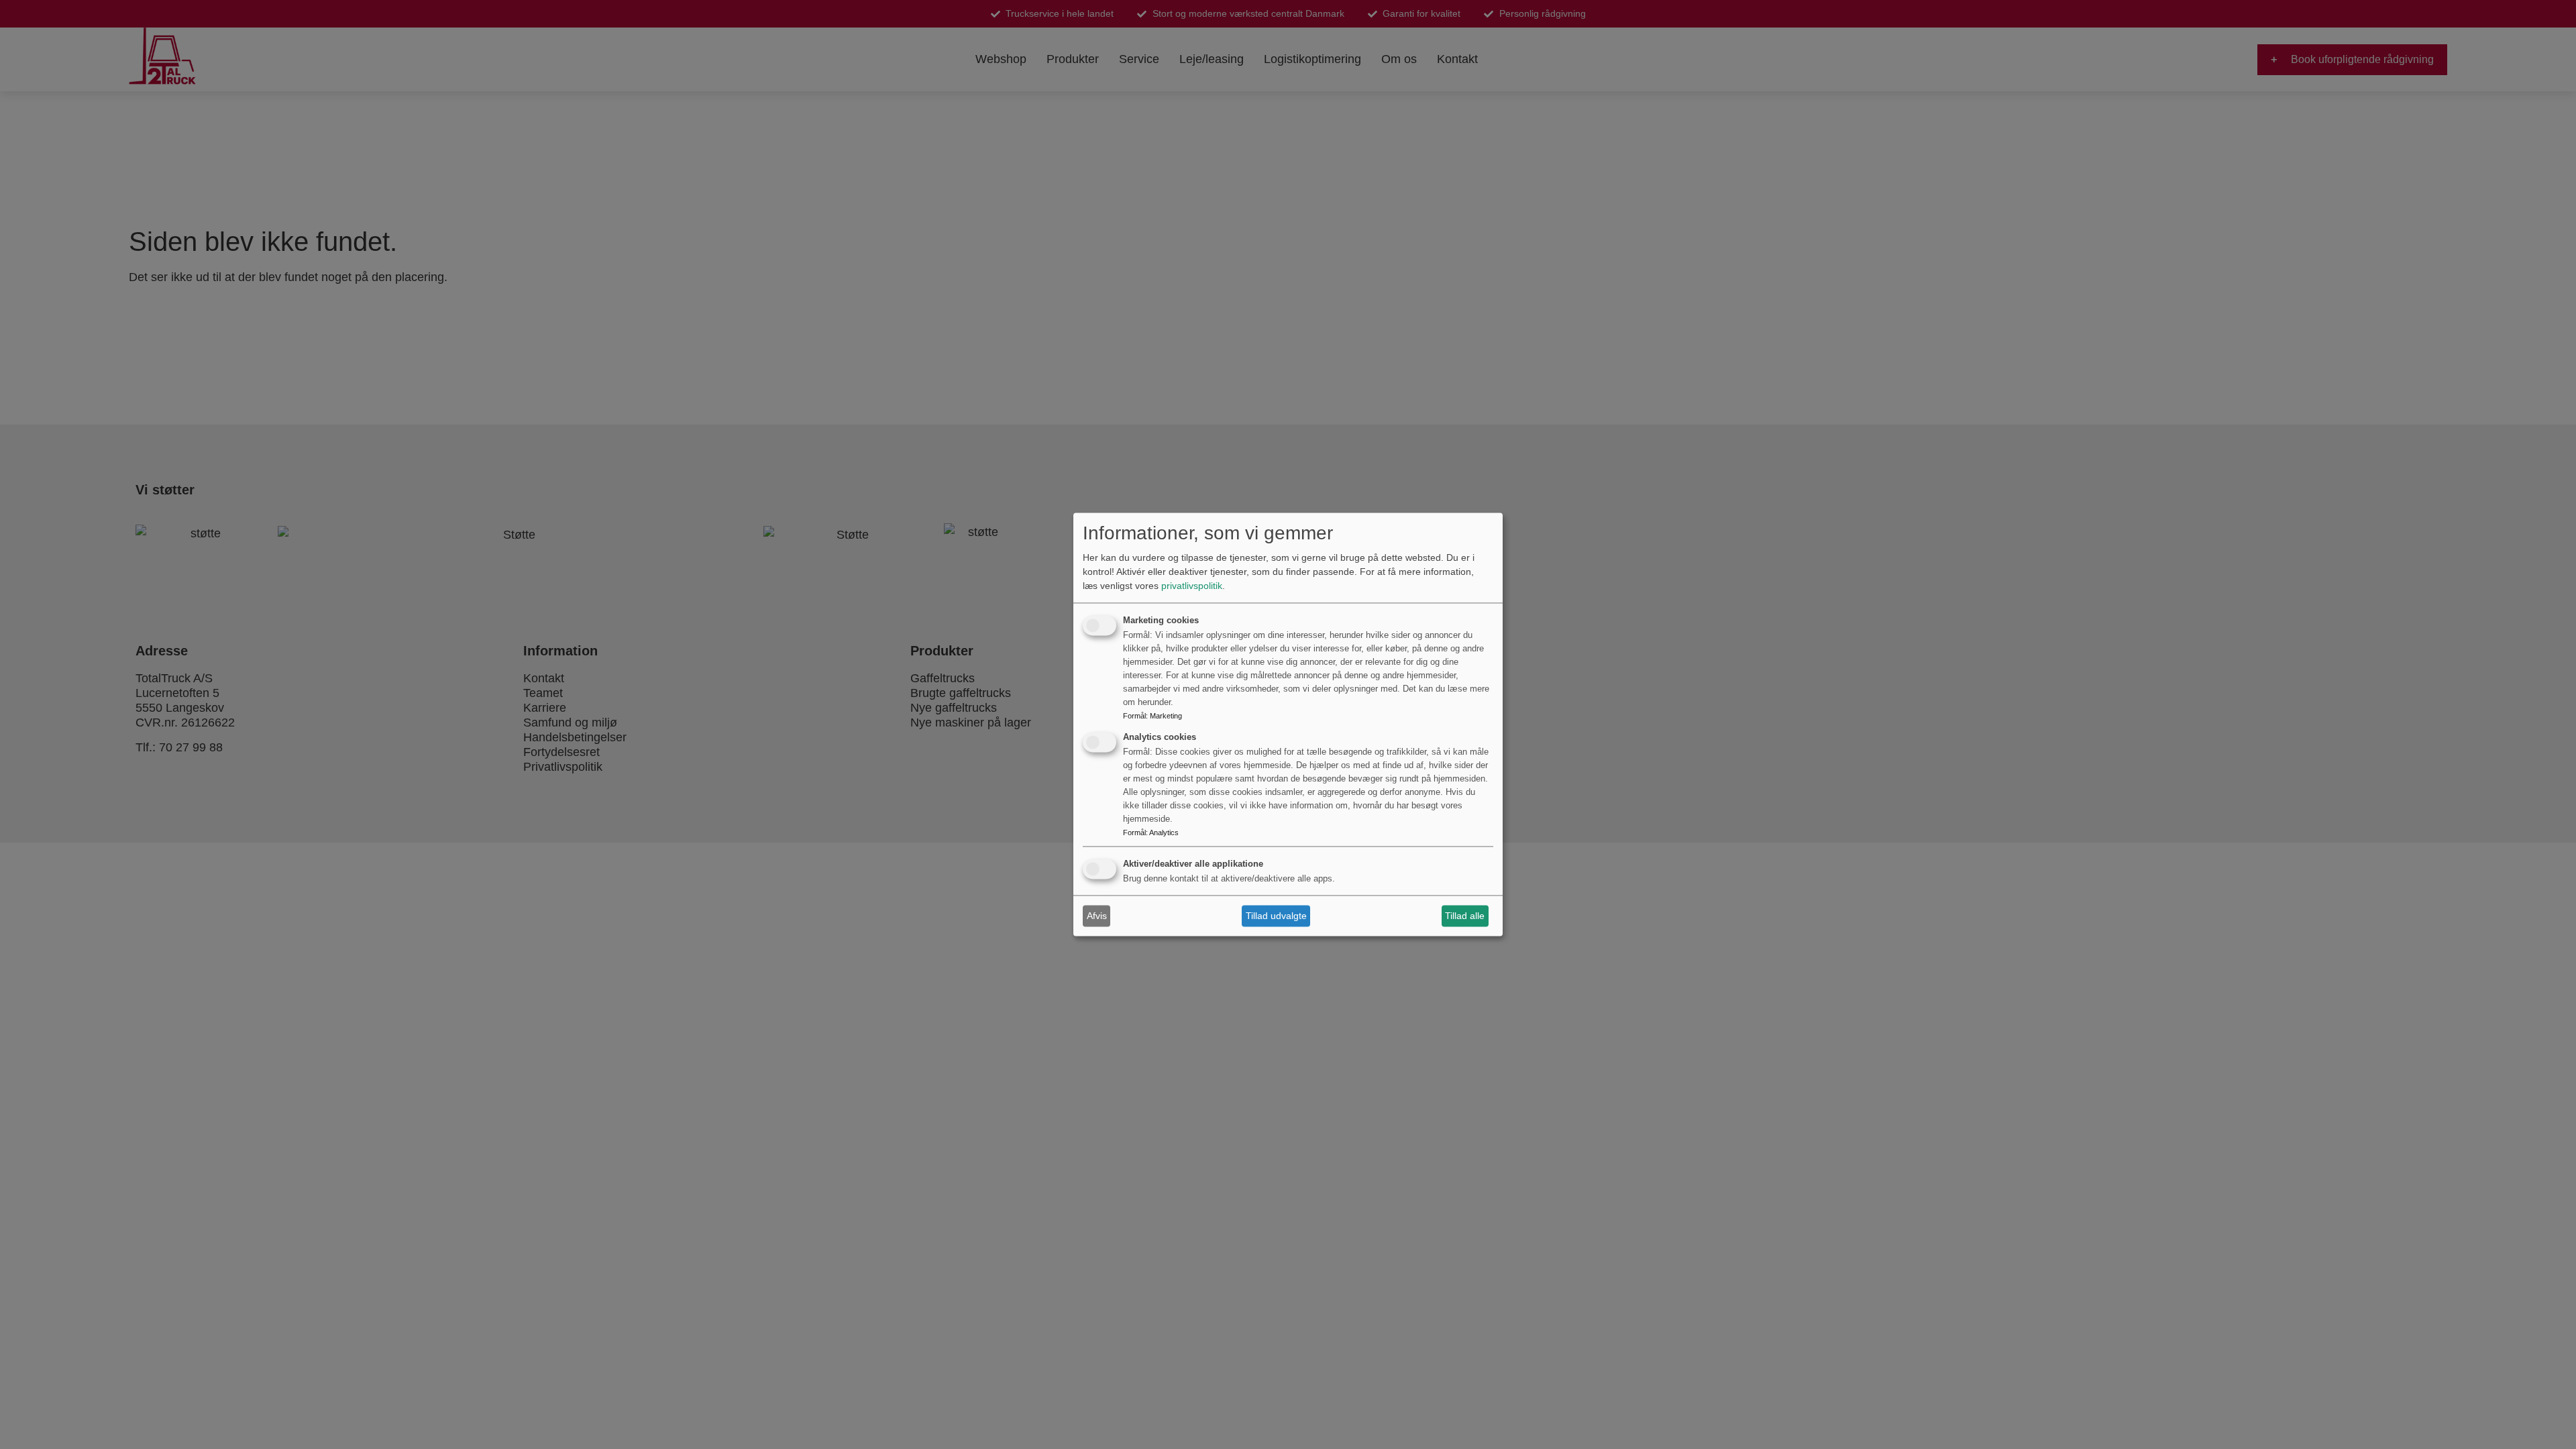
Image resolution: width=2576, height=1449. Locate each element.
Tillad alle (1465, 916)
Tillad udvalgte (1276, 916)
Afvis (1097, 916)
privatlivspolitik (1192, 586)
